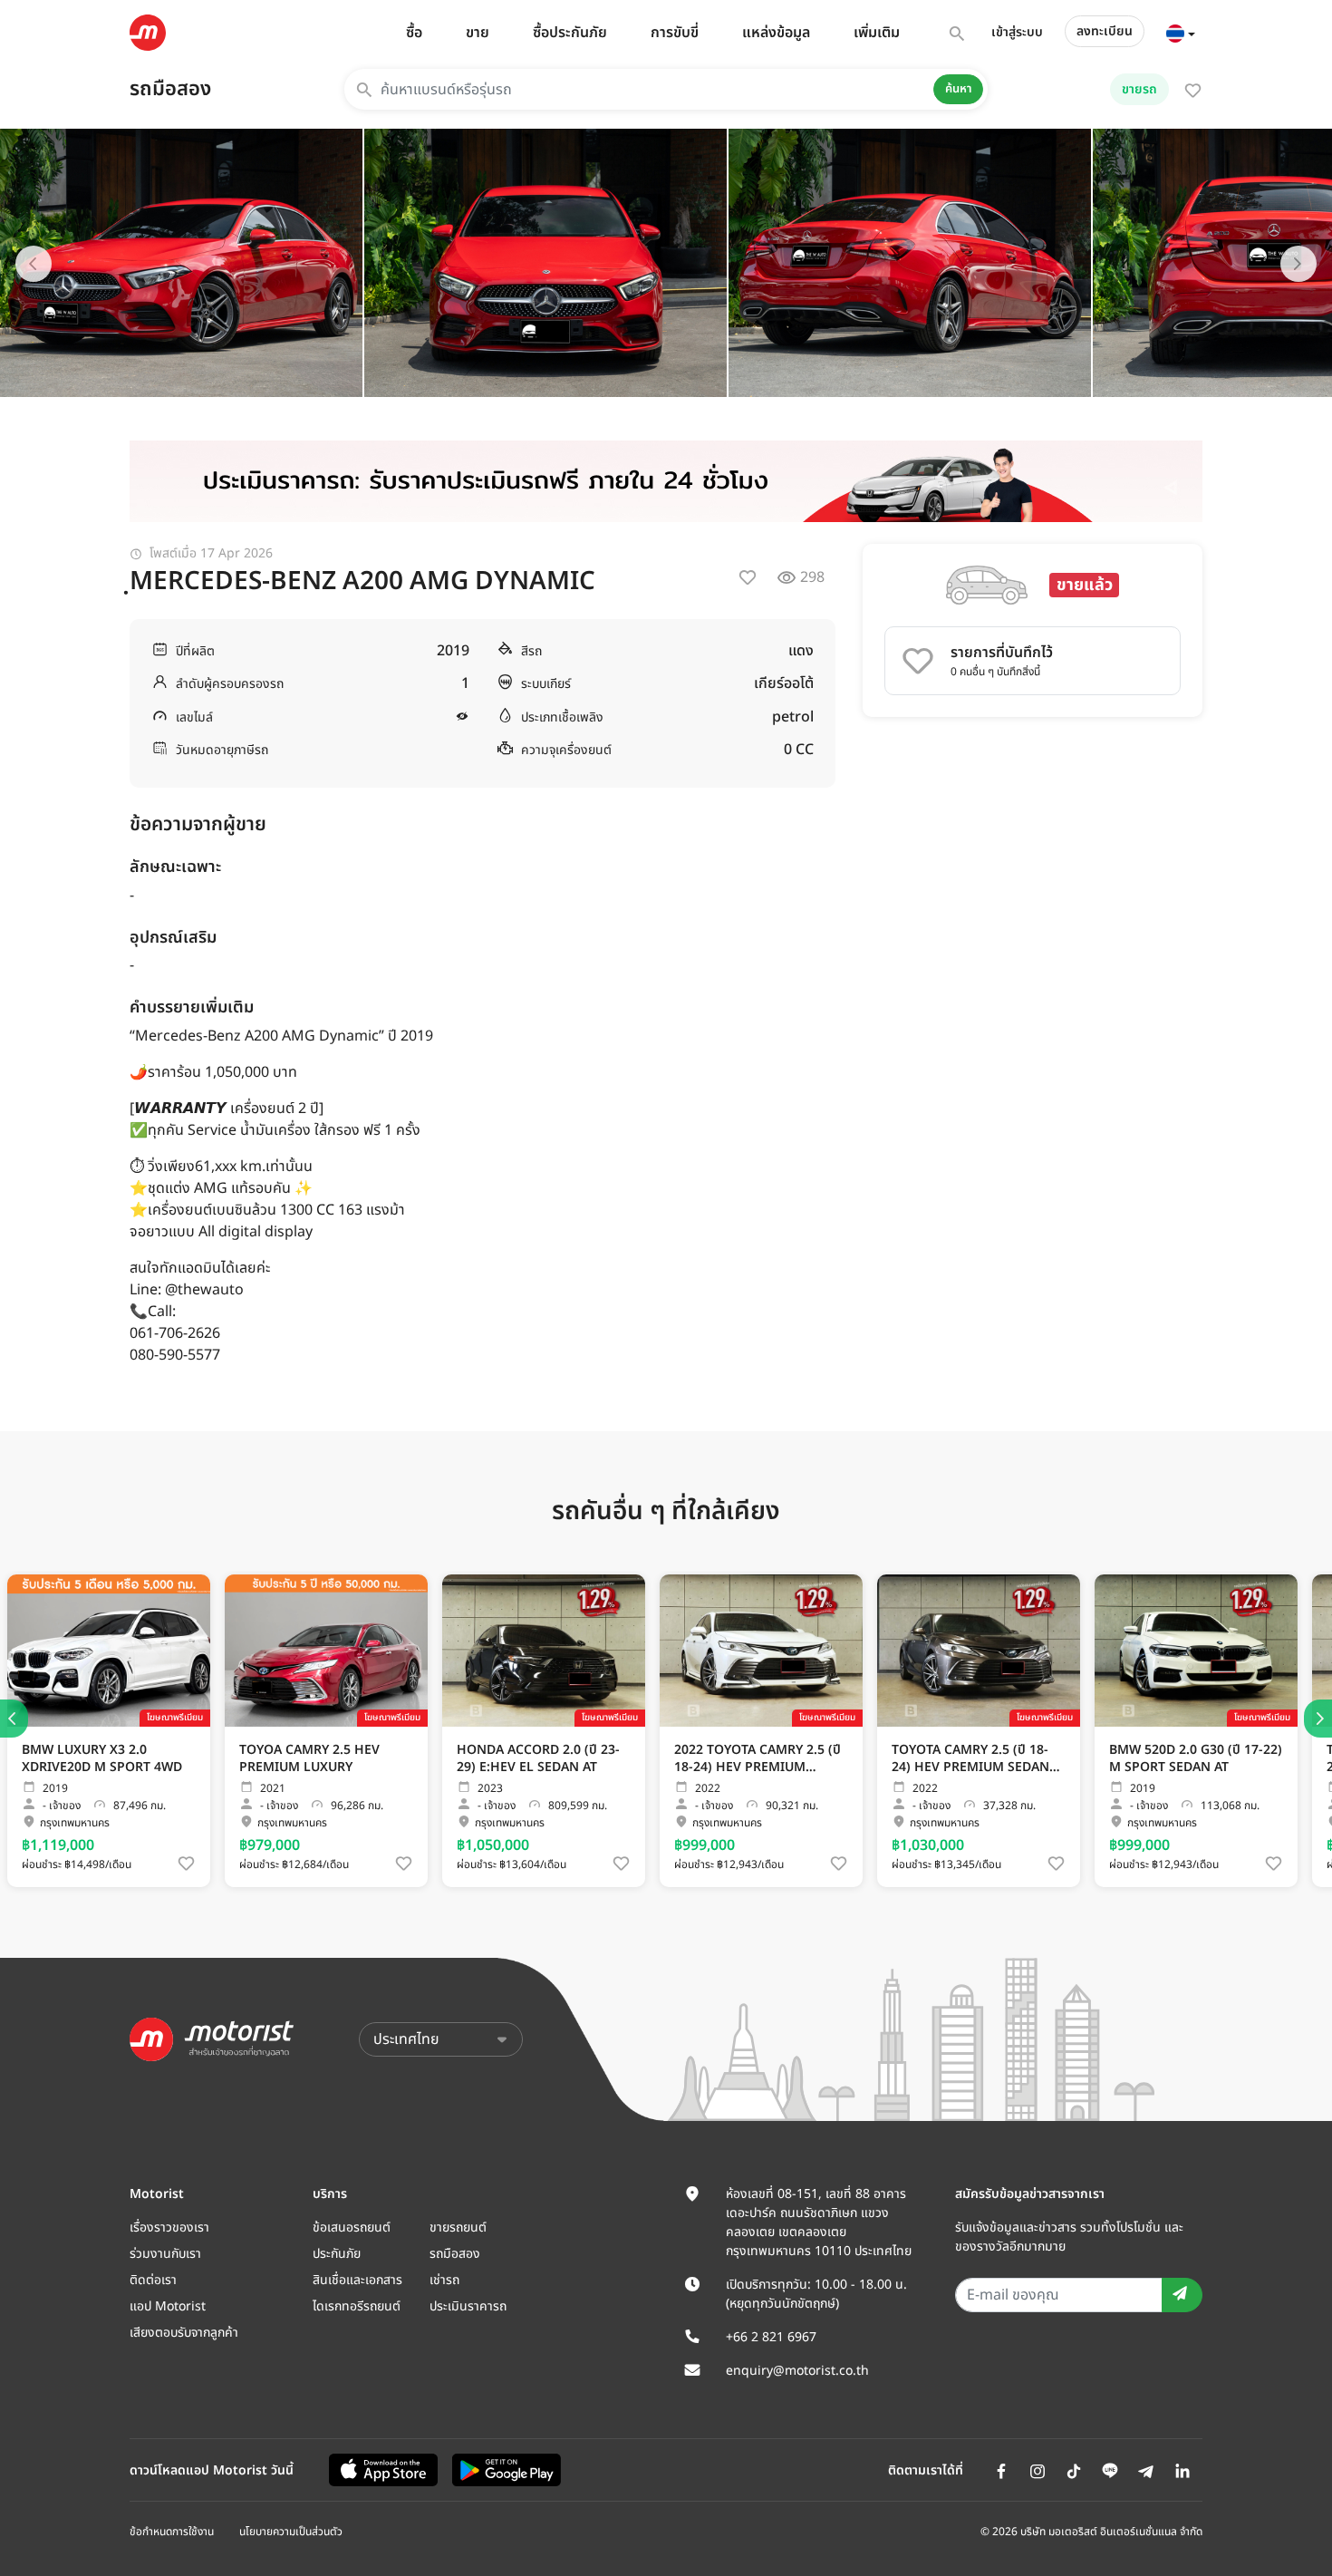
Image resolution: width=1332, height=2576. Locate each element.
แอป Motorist (168, 2306)
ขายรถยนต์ (458, 2227)
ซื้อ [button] (414, 33)
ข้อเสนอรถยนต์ (352, 2227)
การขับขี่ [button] (675, 33)
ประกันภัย (337, 2254)
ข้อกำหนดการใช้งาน (172, 2532)
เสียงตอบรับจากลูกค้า (184, 2333)
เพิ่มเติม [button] (877, 33)
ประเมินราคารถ (468, 2306)
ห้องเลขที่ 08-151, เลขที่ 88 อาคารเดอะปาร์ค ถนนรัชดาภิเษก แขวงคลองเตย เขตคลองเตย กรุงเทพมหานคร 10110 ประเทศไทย (819, 2223)
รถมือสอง (170, 89)
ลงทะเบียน (1105, 31)
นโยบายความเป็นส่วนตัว (291, 2532)
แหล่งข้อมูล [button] (776, 33)
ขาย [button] (478, 33)
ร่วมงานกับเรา (165, 2254)
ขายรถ (1139, 89)
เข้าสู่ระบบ (1017, 32)
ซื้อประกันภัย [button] (570, 33)
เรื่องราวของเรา (169, 2227)
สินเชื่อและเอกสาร (357, 2280)
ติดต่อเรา (153, 2280)
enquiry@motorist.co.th (797, 2371)
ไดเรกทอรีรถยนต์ (357, 2306)
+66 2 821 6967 (771, 2337)
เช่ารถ (444, 2280)
